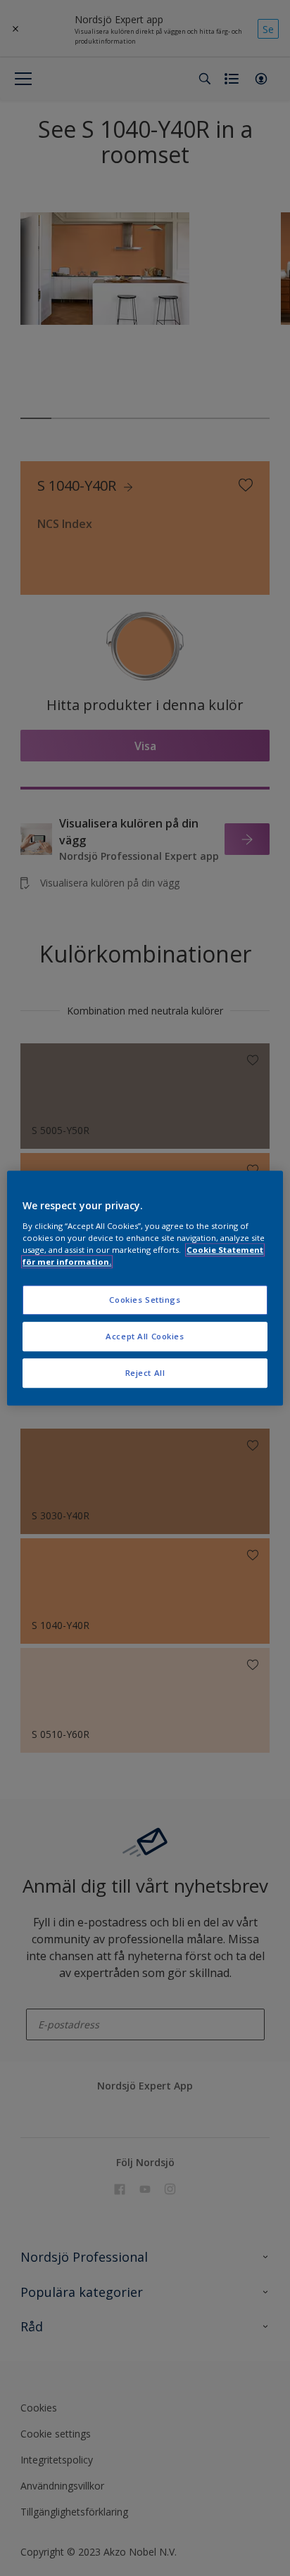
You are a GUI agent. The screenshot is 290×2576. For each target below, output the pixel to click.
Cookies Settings (145, 1300)
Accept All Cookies (145, 1336)
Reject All (145, 1373)
